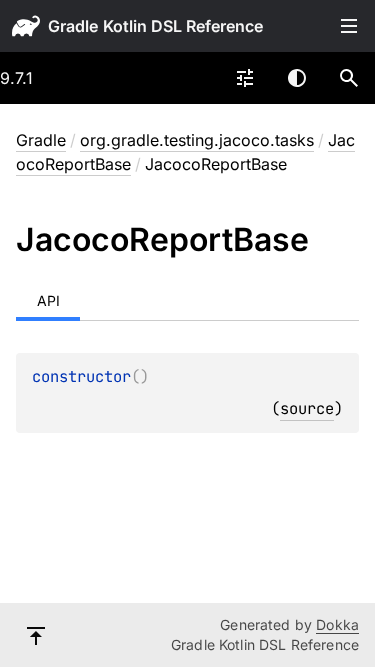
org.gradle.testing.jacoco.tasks (197, 140)
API (48, 300)
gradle (73, 26)
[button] (349, 78)
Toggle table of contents (349, 26)
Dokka (337, 624)
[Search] (349, 78)
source (307, 408)
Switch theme (297, 78)
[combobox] (245, 78)
